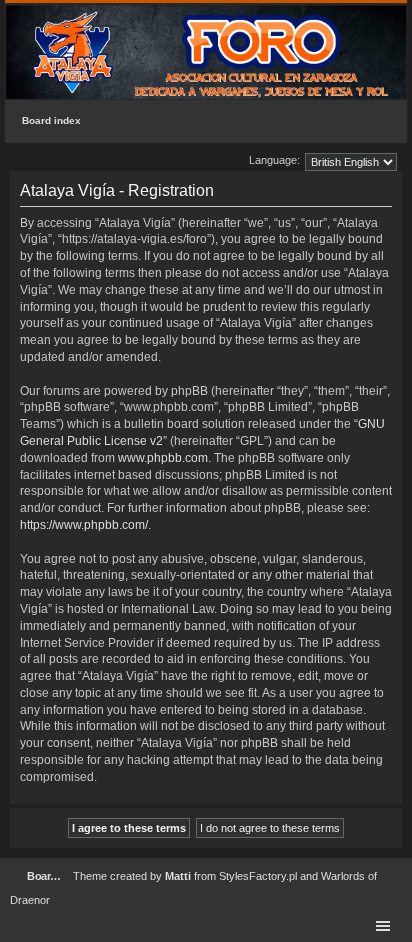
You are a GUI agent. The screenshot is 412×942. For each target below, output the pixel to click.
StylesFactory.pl (258, 876)
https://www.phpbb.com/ (84, 525)
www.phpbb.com (163, 458)
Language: (274, 160)
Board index (51, 120)
